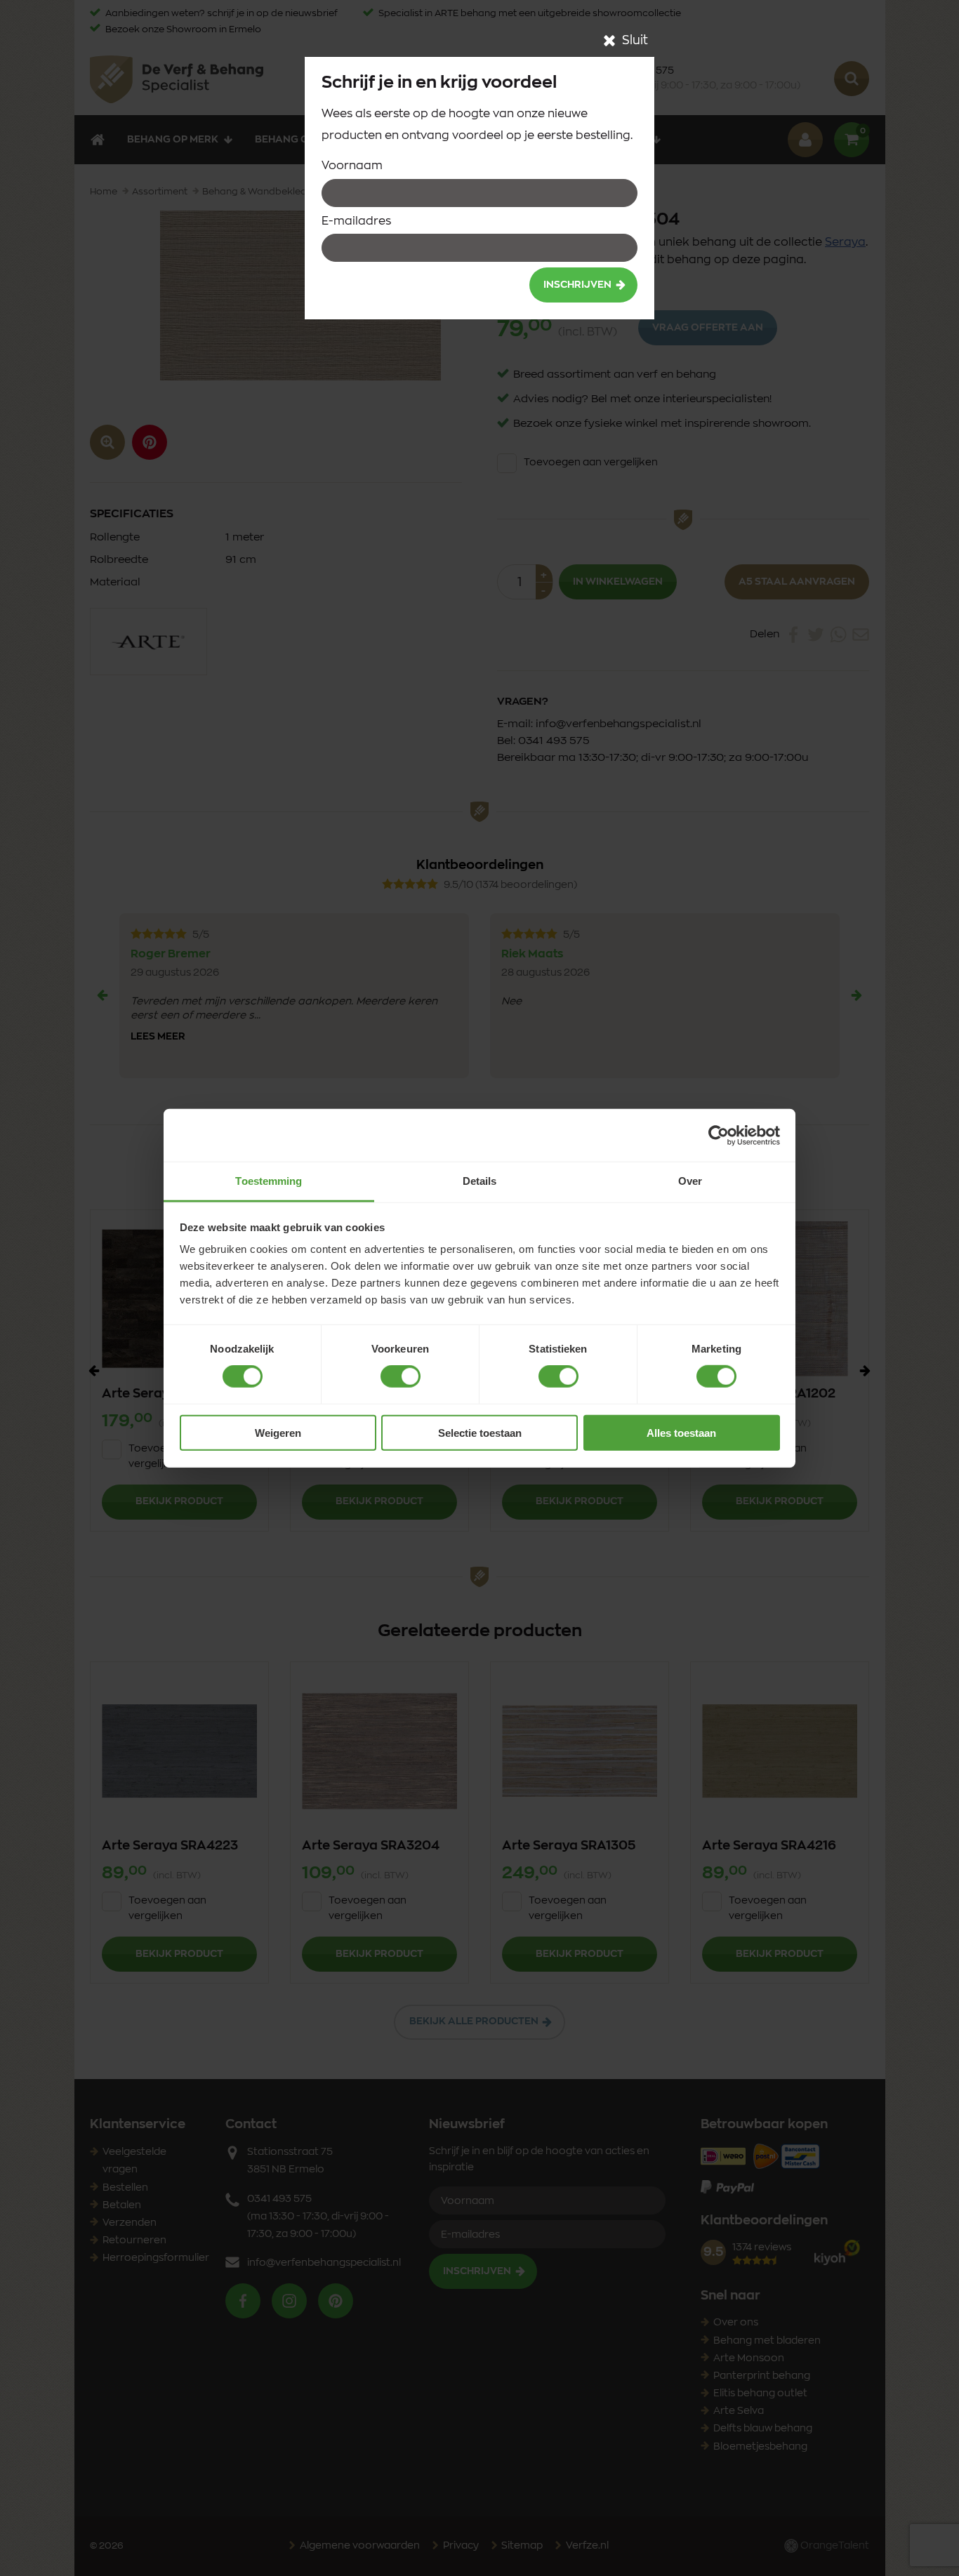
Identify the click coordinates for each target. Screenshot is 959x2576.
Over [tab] (690, 1181)
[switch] (401, 1376)
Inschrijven (577, 285)
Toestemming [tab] (269, 1181)
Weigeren (278, 1433)
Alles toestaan (681, 1433)
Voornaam (352, 166)
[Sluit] (609, 41)
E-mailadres (356, 221)
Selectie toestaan (480, 1433)
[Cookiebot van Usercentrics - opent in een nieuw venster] (719, 1135)
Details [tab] (480, 1181)
